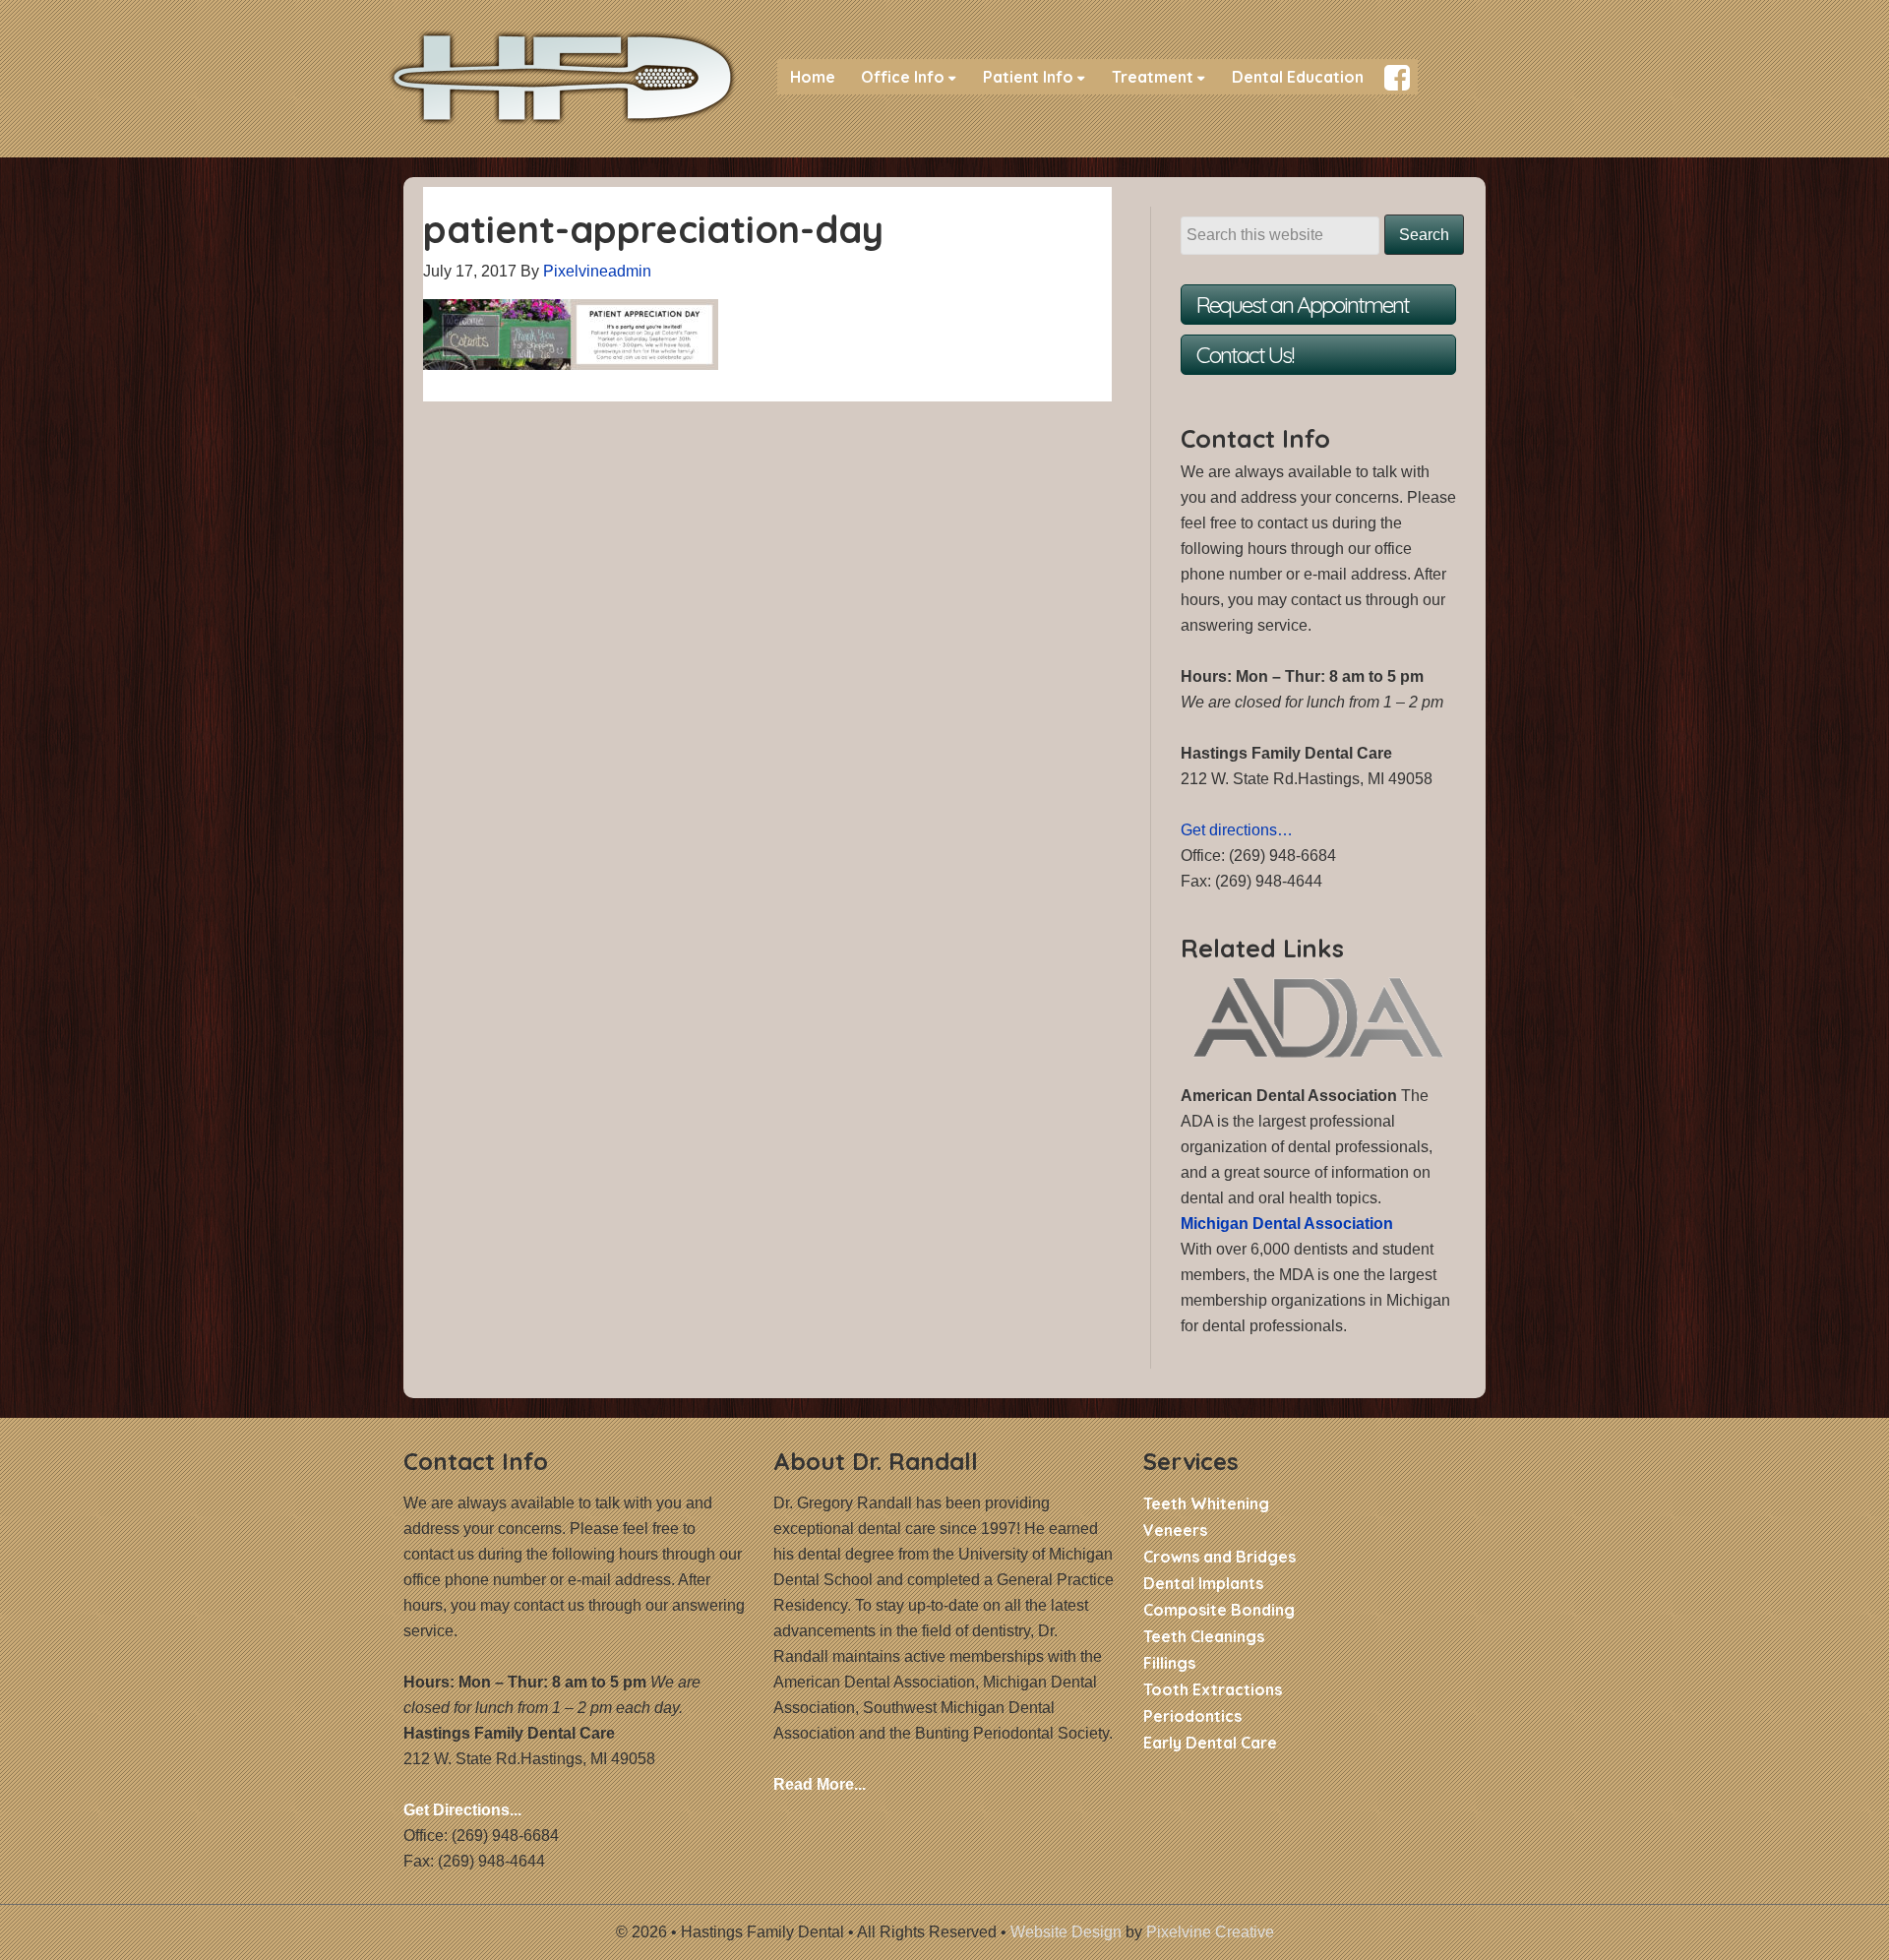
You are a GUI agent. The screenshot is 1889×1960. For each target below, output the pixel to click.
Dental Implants (1203, 1583)
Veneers (1175, 1530)
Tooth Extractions (1213, 1689)
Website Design (1066, 1932)
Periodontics (1192, 1716)
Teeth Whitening (1206, 1503)
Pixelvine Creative (1210, 1932)
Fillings (1169, 1663)
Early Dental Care (1210, 1743)
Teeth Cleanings (1204, 1636)
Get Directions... (462, 1810)
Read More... (820, 1784)
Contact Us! (1245, 355)
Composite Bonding (1219, 1610)
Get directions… (1237, 830)
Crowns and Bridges (1219, 1557)
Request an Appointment (1303, 305)
